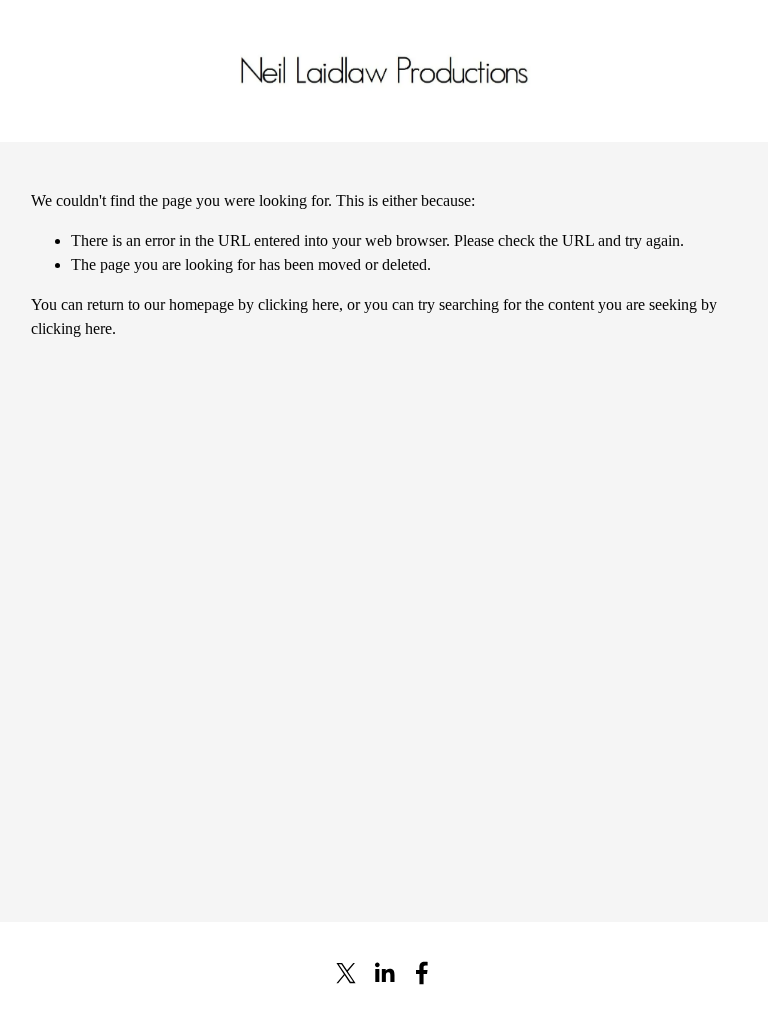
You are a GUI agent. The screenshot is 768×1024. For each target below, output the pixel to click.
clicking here (298, 304)
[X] (346, 973)
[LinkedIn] (384, 973)
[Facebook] (422, 973)
